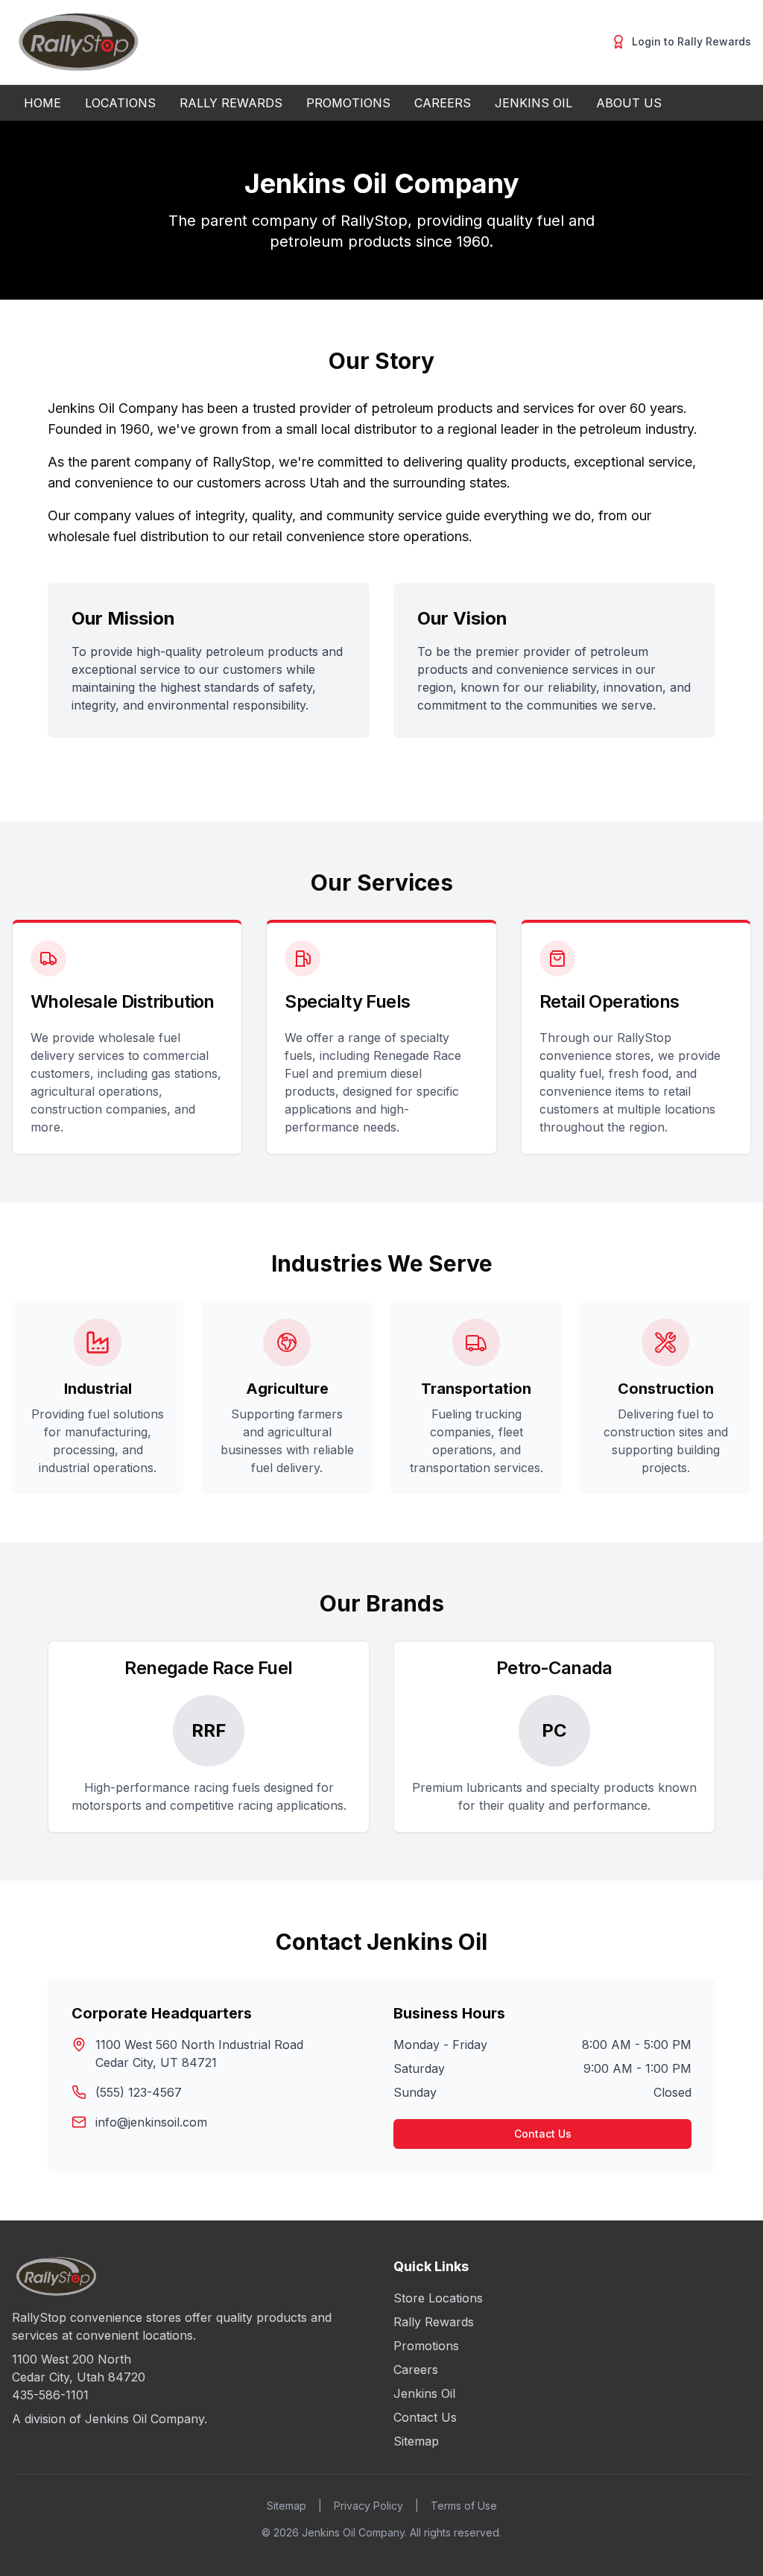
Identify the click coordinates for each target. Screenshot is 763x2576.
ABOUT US (629, 103)
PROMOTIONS (348, 103)
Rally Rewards (434, 2322)
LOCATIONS (120, 103)
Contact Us (543, 2134)
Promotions (426, 2346)
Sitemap (416, 2441)
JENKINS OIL (534, 103)
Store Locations (438, 2298)
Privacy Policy (368, 2506)
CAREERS (443, 103)
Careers (416, 2370)
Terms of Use (464, 2506)
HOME (42, 103)
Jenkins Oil (424, 2393)
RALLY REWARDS (231, 103)
